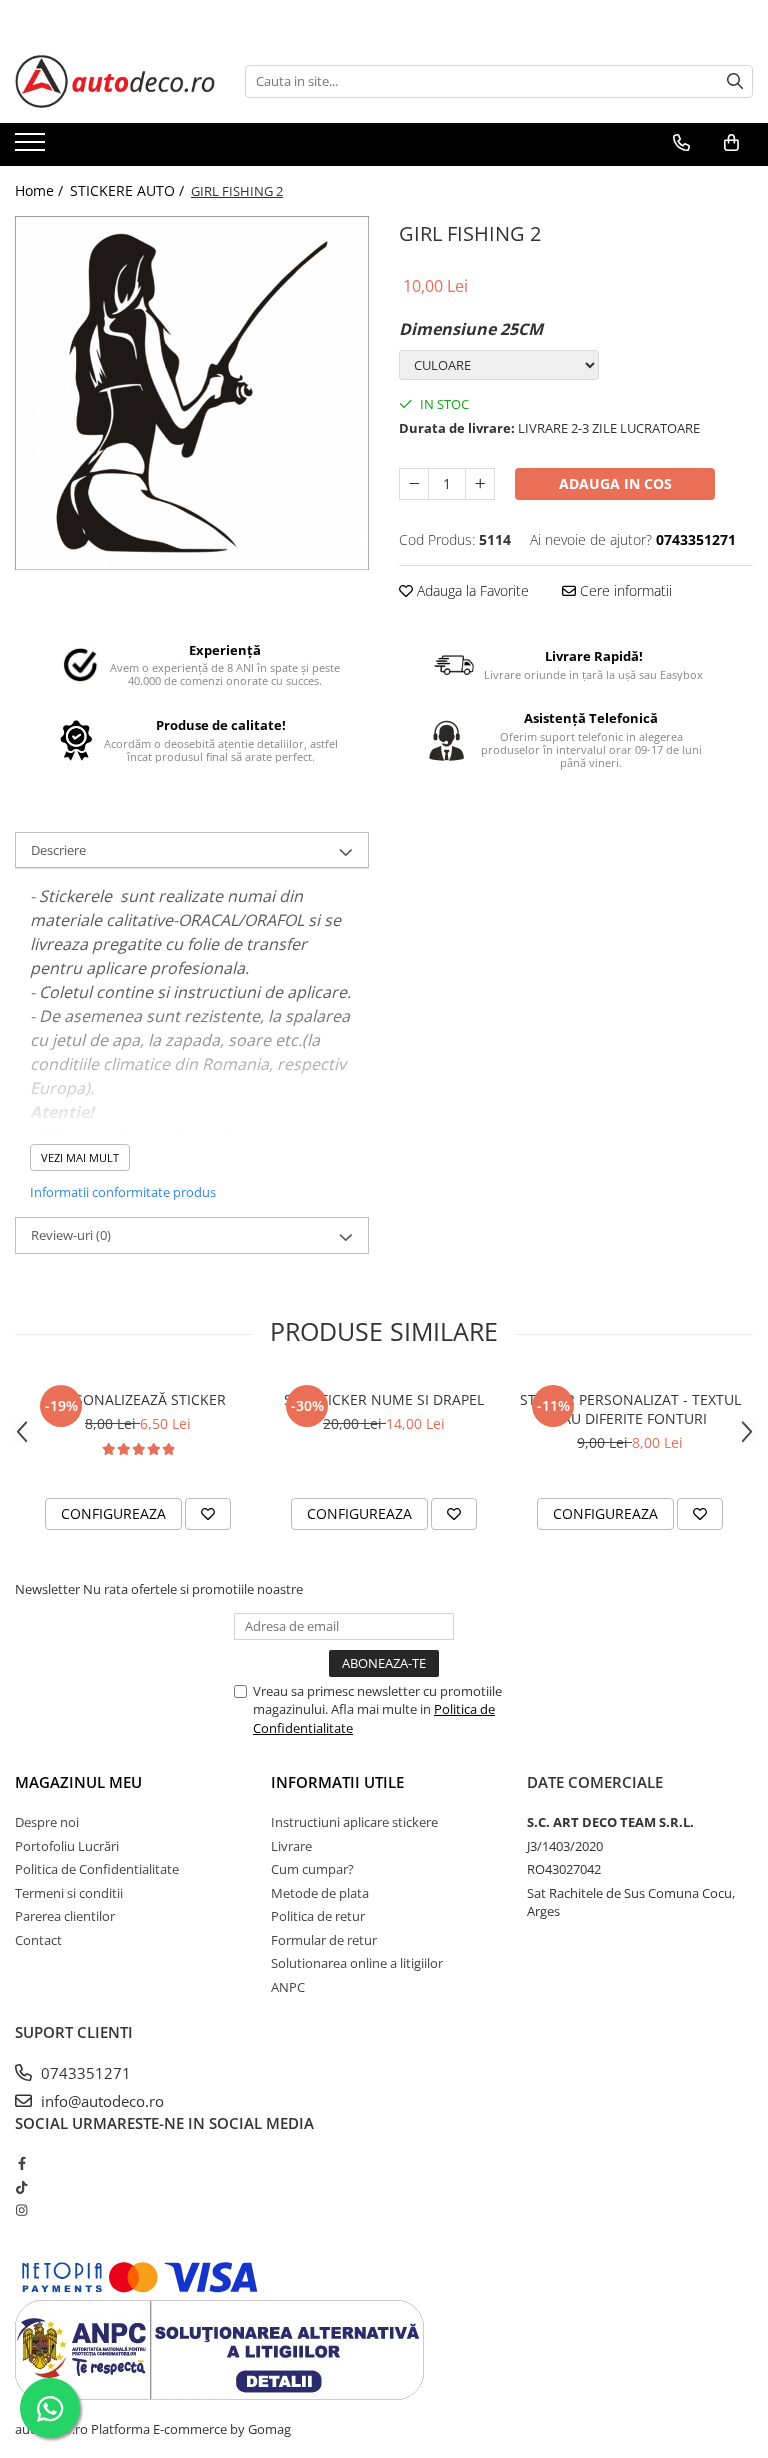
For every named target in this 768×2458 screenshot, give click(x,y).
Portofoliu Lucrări (67, 1846)
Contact (38, 1940)
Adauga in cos (615, 483)
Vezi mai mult (80, 1157)
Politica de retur (318, 1916)
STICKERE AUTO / (129, 190)
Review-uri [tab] (71, 1235)
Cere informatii (624, 590)
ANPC (288, 1987)
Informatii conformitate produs (123, 1192)
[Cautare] (735, 81)
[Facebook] (21, 2163)
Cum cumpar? (312, 1869)
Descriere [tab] (58, 850)
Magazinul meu (78, 1782)
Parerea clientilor (65, 1916)
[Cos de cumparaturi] (731, 143)
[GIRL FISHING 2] (192, 393)
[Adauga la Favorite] (208, 1514)
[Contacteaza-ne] (681, 143)
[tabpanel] (192, 393)
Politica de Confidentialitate (97, 1869)
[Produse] (32, 148)
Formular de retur (324, 1940)
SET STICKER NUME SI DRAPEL (384, 1399)
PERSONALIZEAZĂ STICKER (138, 1399)
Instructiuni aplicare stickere (354, 1822)
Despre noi (47, 1822)
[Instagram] (21, 2210)
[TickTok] (21, 2187)
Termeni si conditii (69, 1893)
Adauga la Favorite (471, 590)
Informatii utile (337, 1782)
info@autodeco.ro (100, 2101)
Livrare (291, 1846)
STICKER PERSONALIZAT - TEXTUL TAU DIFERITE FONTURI (630, 1409)
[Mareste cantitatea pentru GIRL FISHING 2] (480, 484)
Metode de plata (320, 1893)
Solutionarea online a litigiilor (357, 1963)
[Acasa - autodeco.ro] (115, 81)
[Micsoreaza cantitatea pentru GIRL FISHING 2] (414, 484)
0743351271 (84, 2073)
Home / (41, 190)
